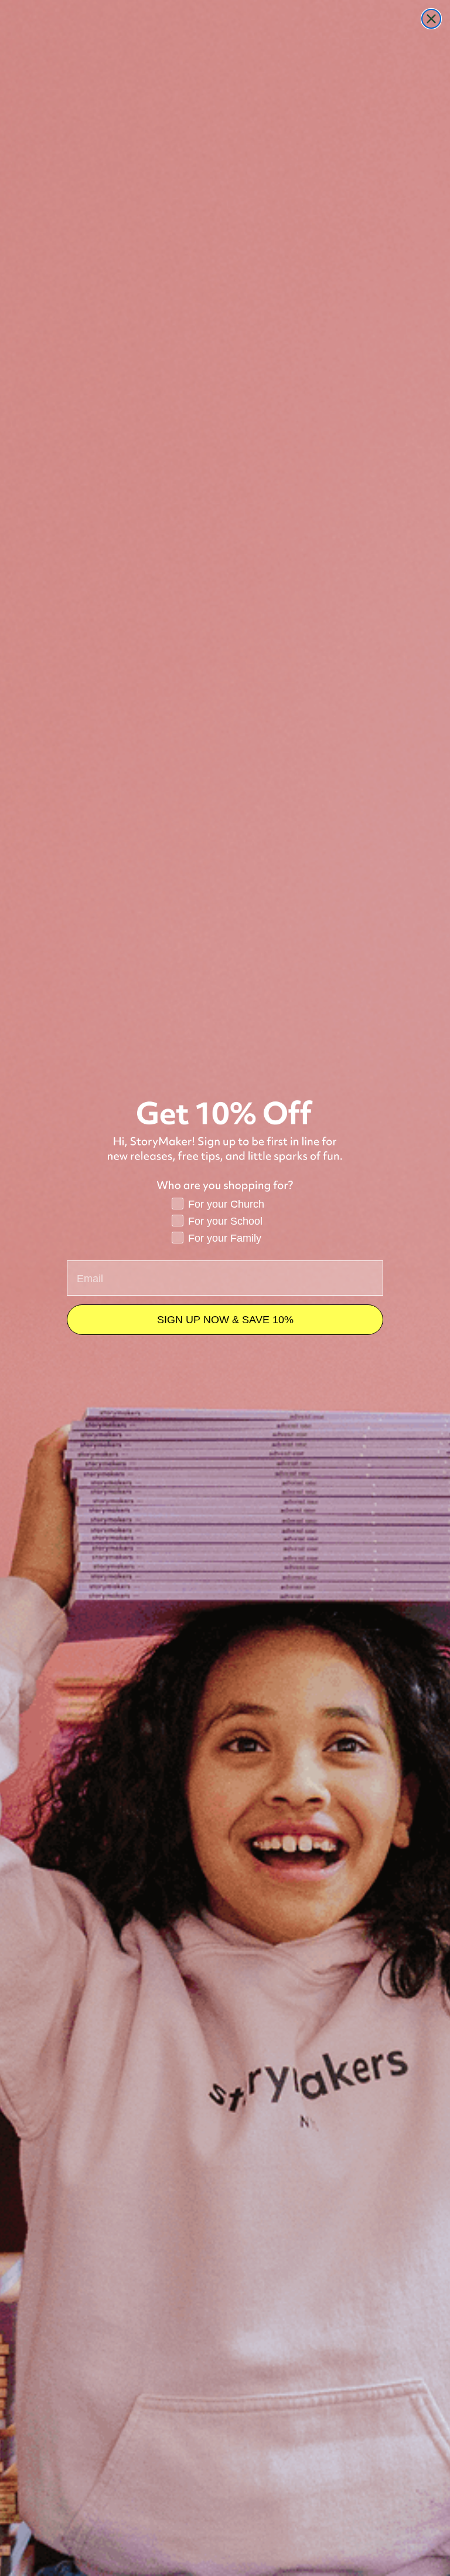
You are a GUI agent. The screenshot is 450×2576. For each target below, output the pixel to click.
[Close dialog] (431, 19)
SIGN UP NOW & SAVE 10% (225, 1320)
